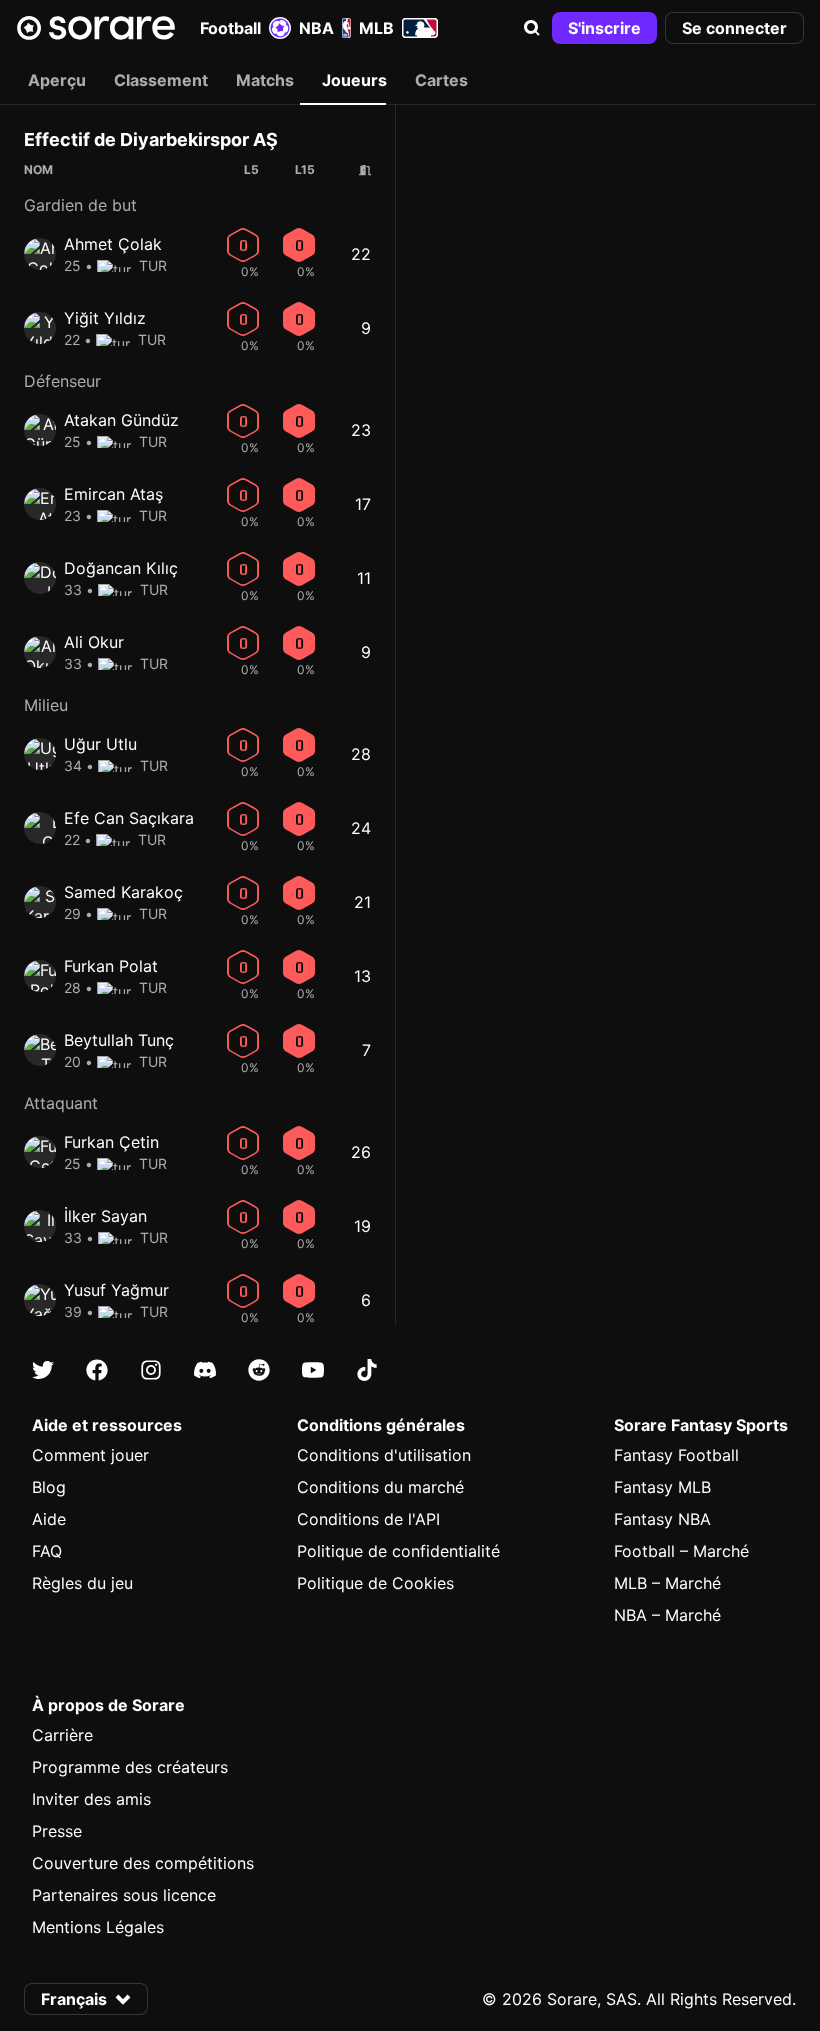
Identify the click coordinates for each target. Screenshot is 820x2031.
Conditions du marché (380, 1487)
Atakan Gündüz (121, 420)
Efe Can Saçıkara (129, 818)
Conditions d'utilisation (384, 1455)
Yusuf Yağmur (116, 1290)
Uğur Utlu (100, 744)
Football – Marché (681, 1551)
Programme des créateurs (130, 1767)
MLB (376, 28)
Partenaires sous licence (124, 1895)
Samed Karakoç (123, 892)
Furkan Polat (111, 966)
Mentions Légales (98, 1927)
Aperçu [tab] (57, 80)
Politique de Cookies (375, 1583)
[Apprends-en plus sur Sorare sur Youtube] (313, 1370)
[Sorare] (96, 28)
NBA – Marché (667, 1615)
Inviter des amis (91, 1799)
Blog (49, 1487)
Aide (49, 1519)
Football (230, 28)
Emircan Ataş (113, 494)
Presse (57, 1831)
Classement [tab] (161, 80)
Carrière (62, 1735)
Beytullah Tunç (119, 1040)
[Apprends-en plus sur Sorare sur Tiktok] (367, 1370)
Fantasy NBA (662, 1519)
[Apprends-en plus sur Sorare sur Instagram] (151, 1370)
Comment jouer (90, 1455)
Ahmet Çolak (113, 244)
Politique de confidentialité (398, 1551)
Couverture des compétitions (143, 1863)
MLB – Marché (667, 1583)
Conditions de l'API (368, 1519)
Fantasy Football (676, 1455)
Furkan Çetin (111, 1142)
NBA (316, 28)
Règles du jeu (82, 1583)
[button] (532, 28)
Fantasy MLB (662, 1487)
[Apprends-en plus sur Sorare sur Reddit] (259, 1370)
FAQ (47, 1551)
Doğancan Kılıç (121, 568)
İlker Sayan (105, 1216)
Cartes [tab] (441, 80)
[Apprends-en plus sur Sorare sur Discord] (205, 1370)
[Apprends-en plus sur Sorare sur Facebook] (97, 1370)
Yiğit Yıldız (105, 318)
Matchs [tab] (265, 80)
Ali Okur (94, 642)
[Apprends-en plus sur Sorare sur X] (43, 1370)
